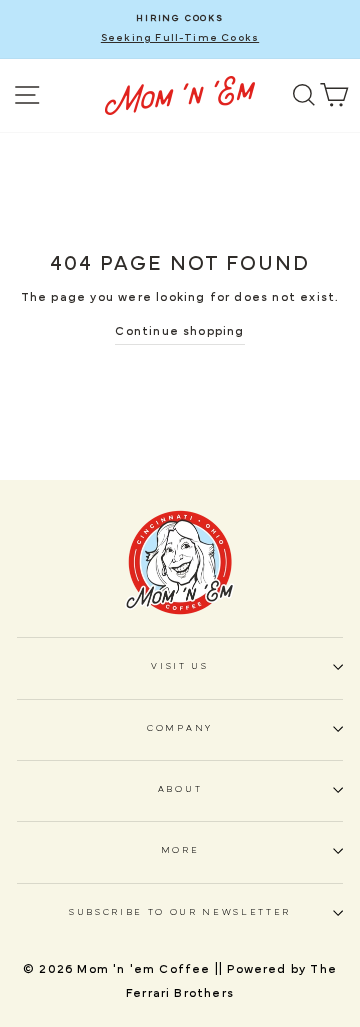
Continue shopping (179, 331)
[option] (180, 29)
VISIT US (179, 666)
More (180, 850)
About (180, 789)
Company (180, 728)
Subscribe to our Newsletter (180, 912)
